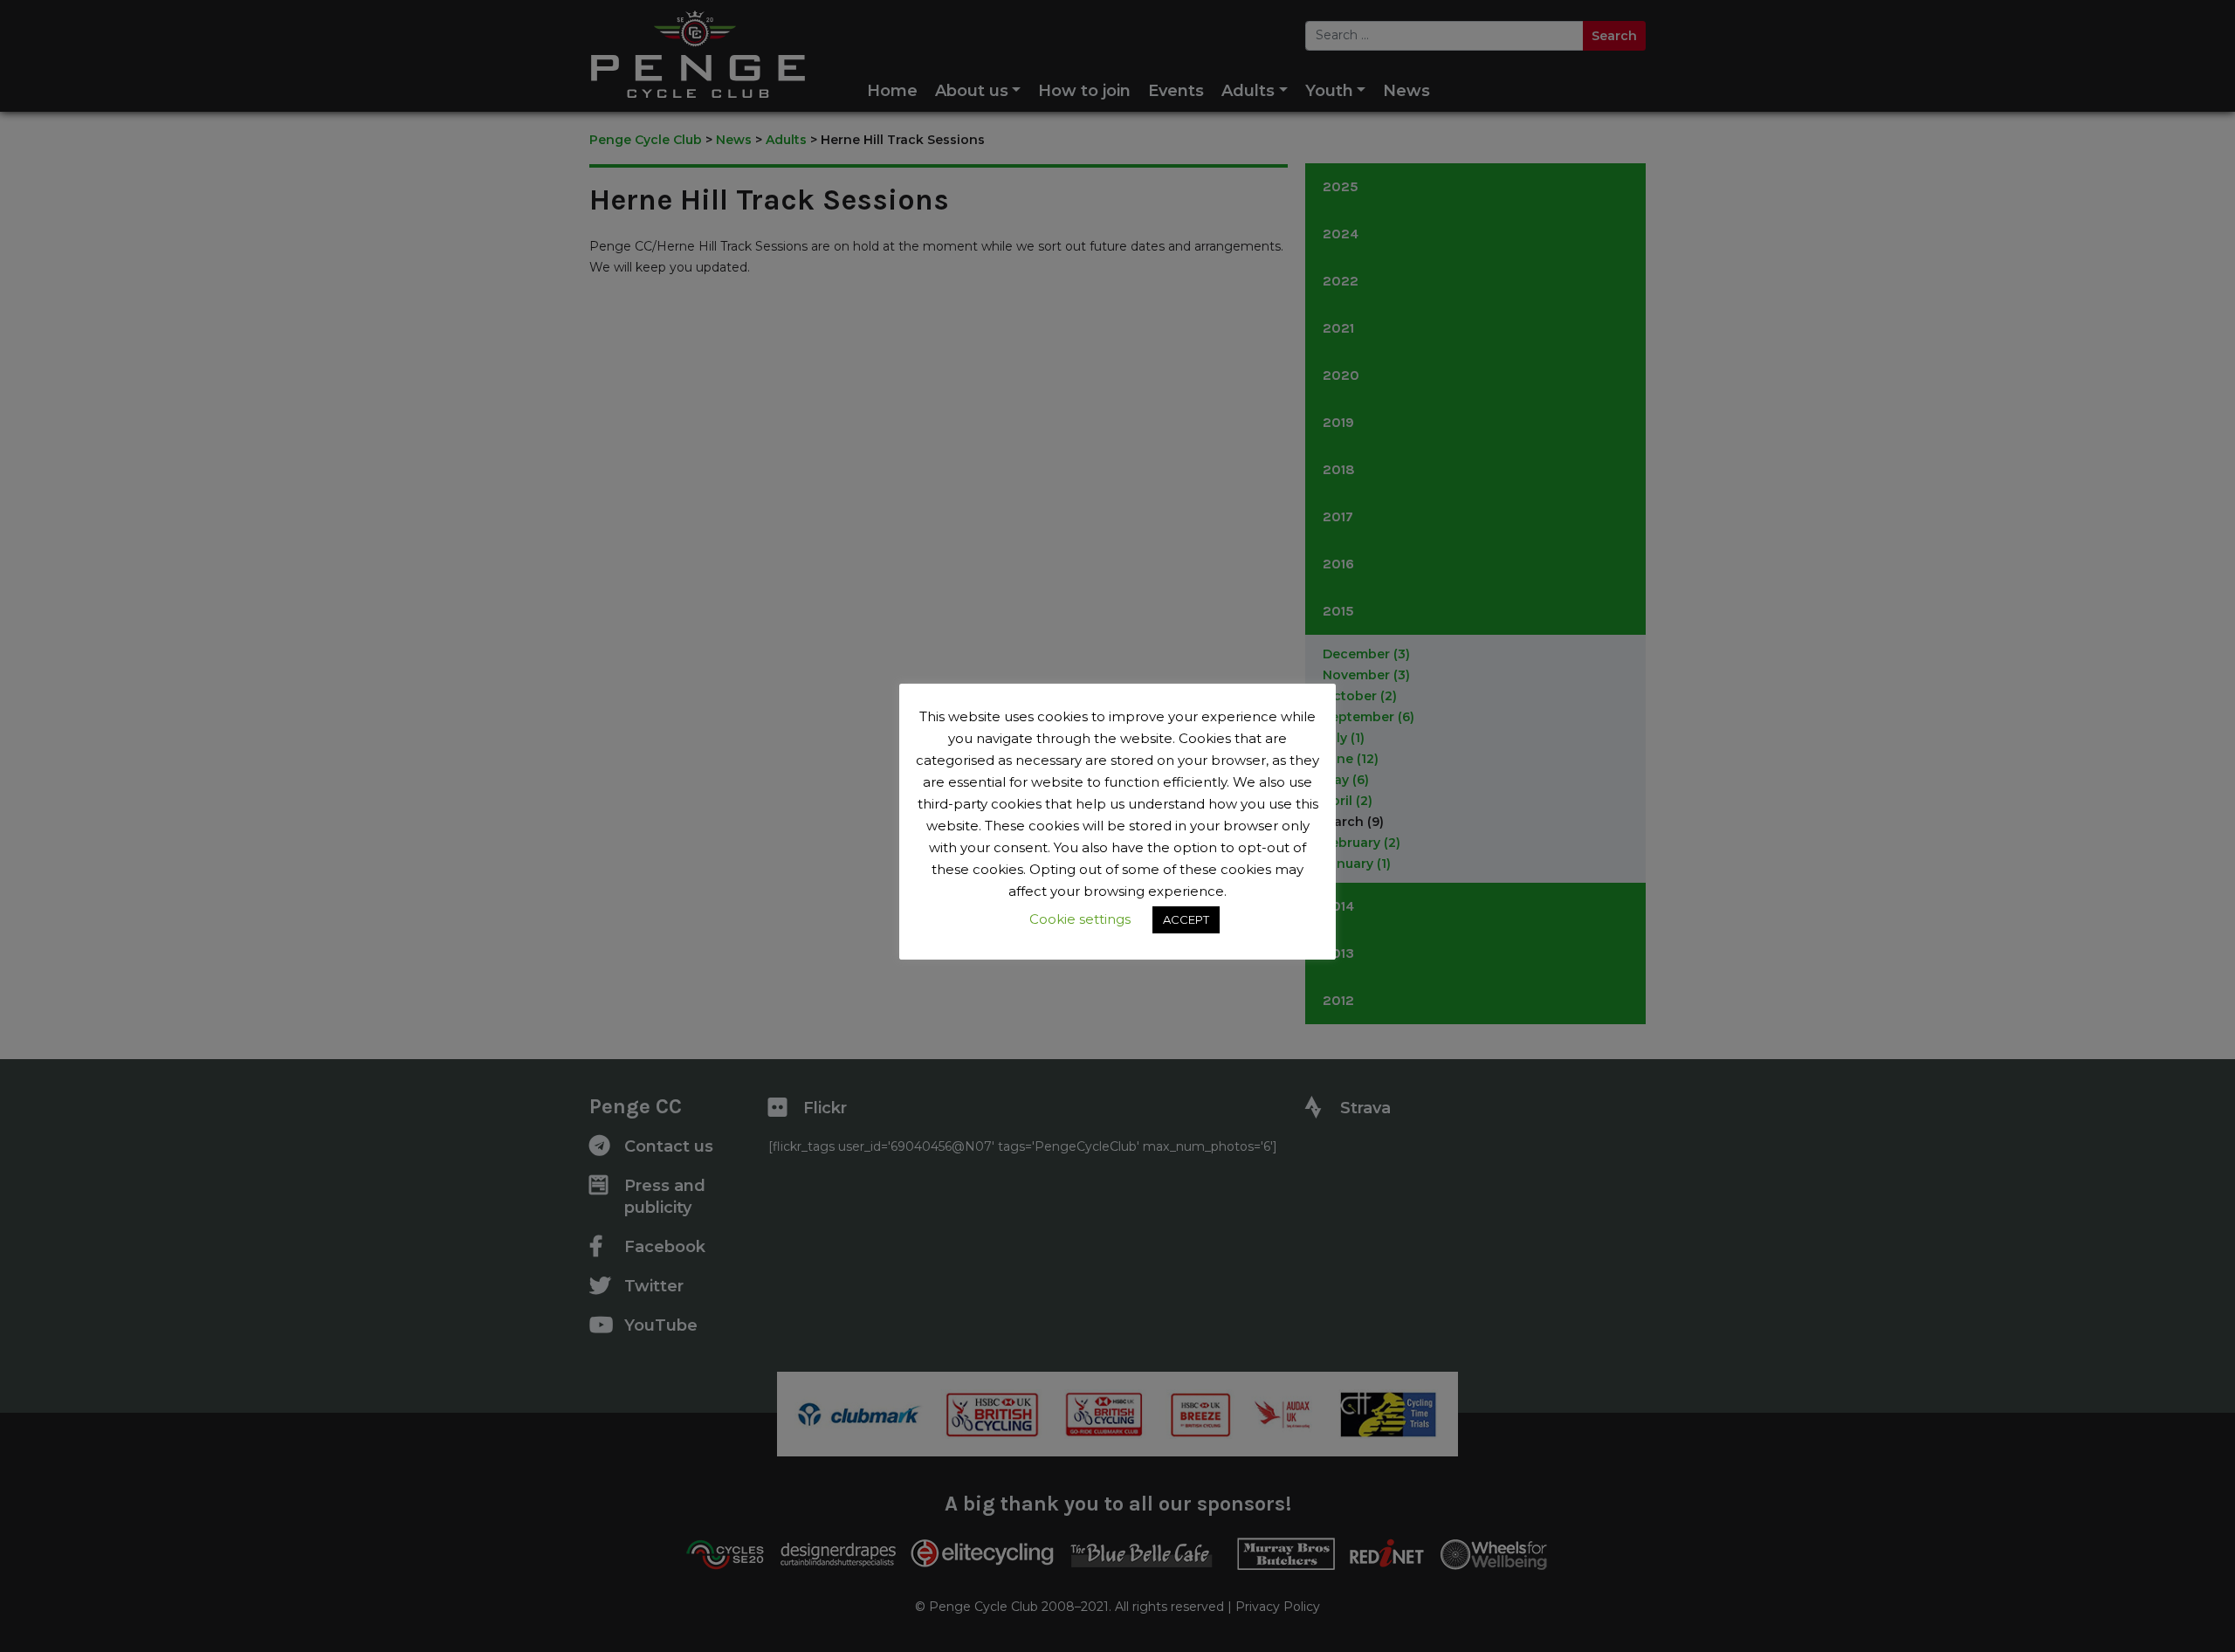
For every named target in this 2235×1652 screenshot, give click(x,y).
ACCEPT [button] (1186, 919)
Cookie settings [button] (1080, 919)
